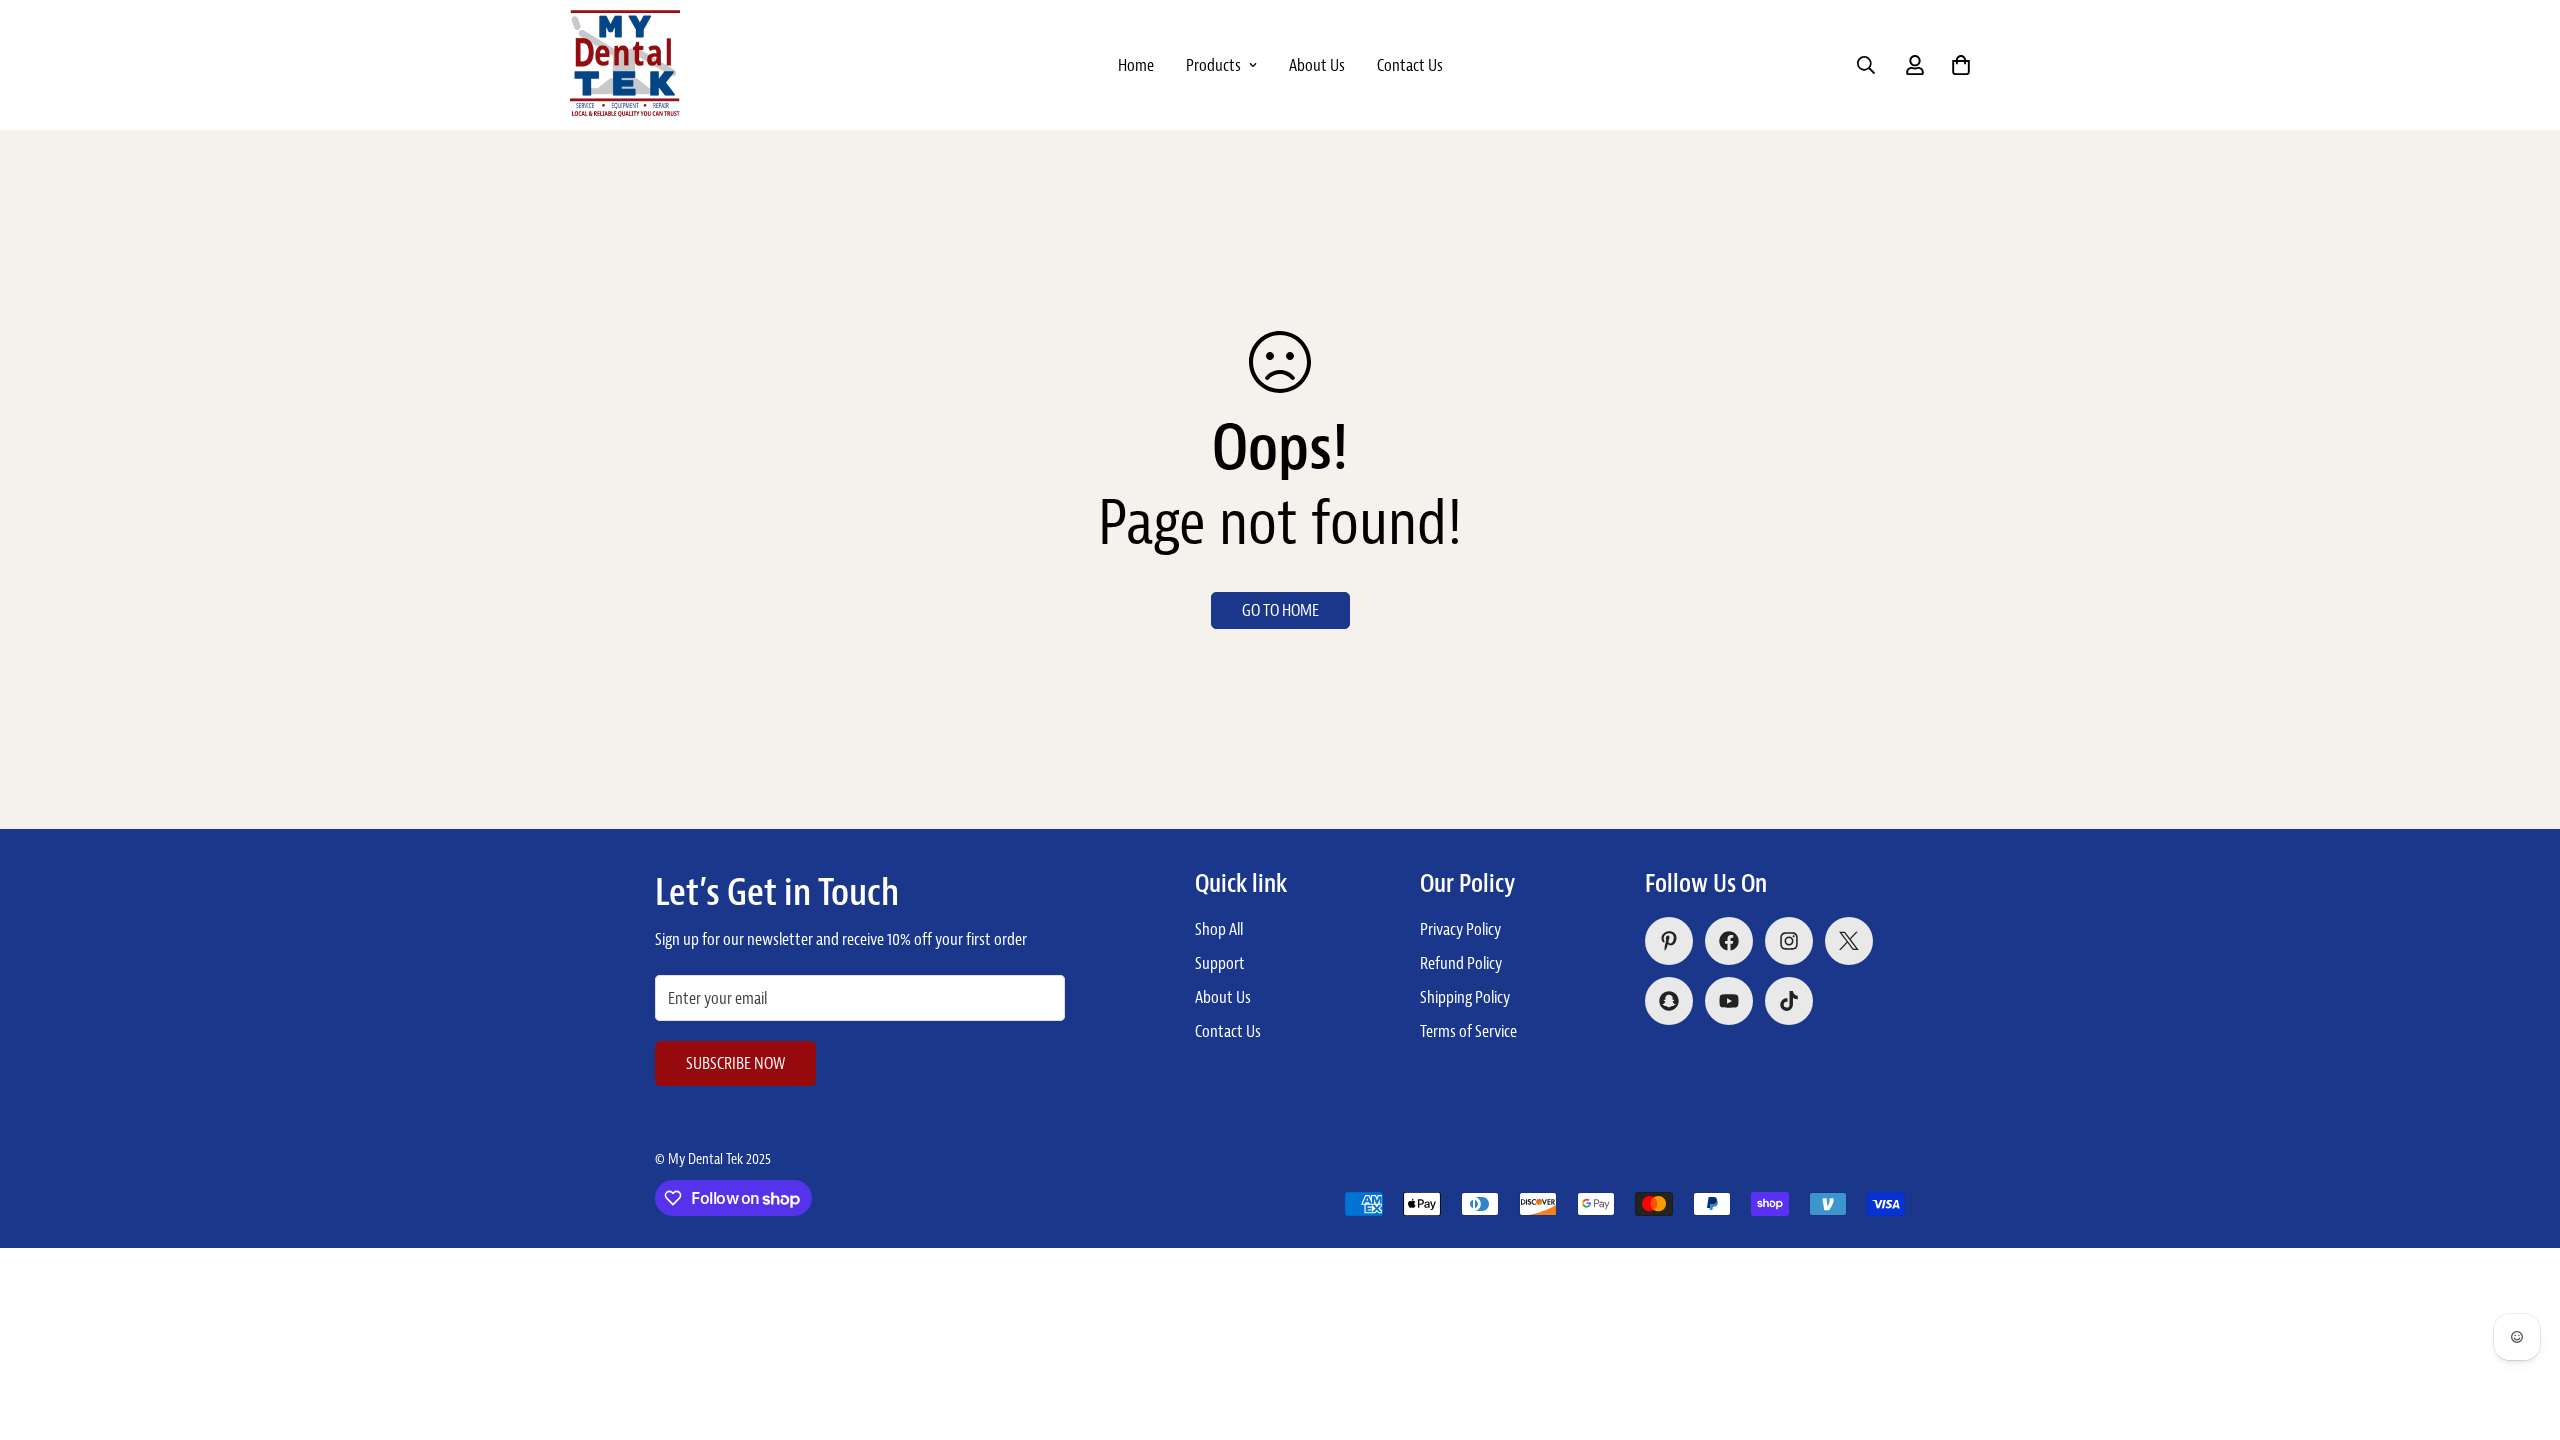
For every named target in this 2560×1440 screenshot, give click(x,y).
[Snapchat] (1669, 1001)
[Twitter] (1849, 941)
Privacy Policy (1460, 929)
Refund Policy (1461, 963)
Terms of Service (1468, 1031)
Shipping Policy (1465, 997)
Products (1213, 65)
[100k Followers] (1789, 941)
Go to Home (1280, 610)
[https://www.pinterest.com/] (1669, 941)
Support (1220, 963)
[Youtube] (1729, 1001)
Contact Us (1410, 65)
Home (1136, 65)
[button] (1961, 65)
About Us (1317, 65)
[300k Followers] (1729, 941)
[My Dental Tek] (625, 64)
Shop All (1219, 929)
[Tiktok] (1789, 1001)
